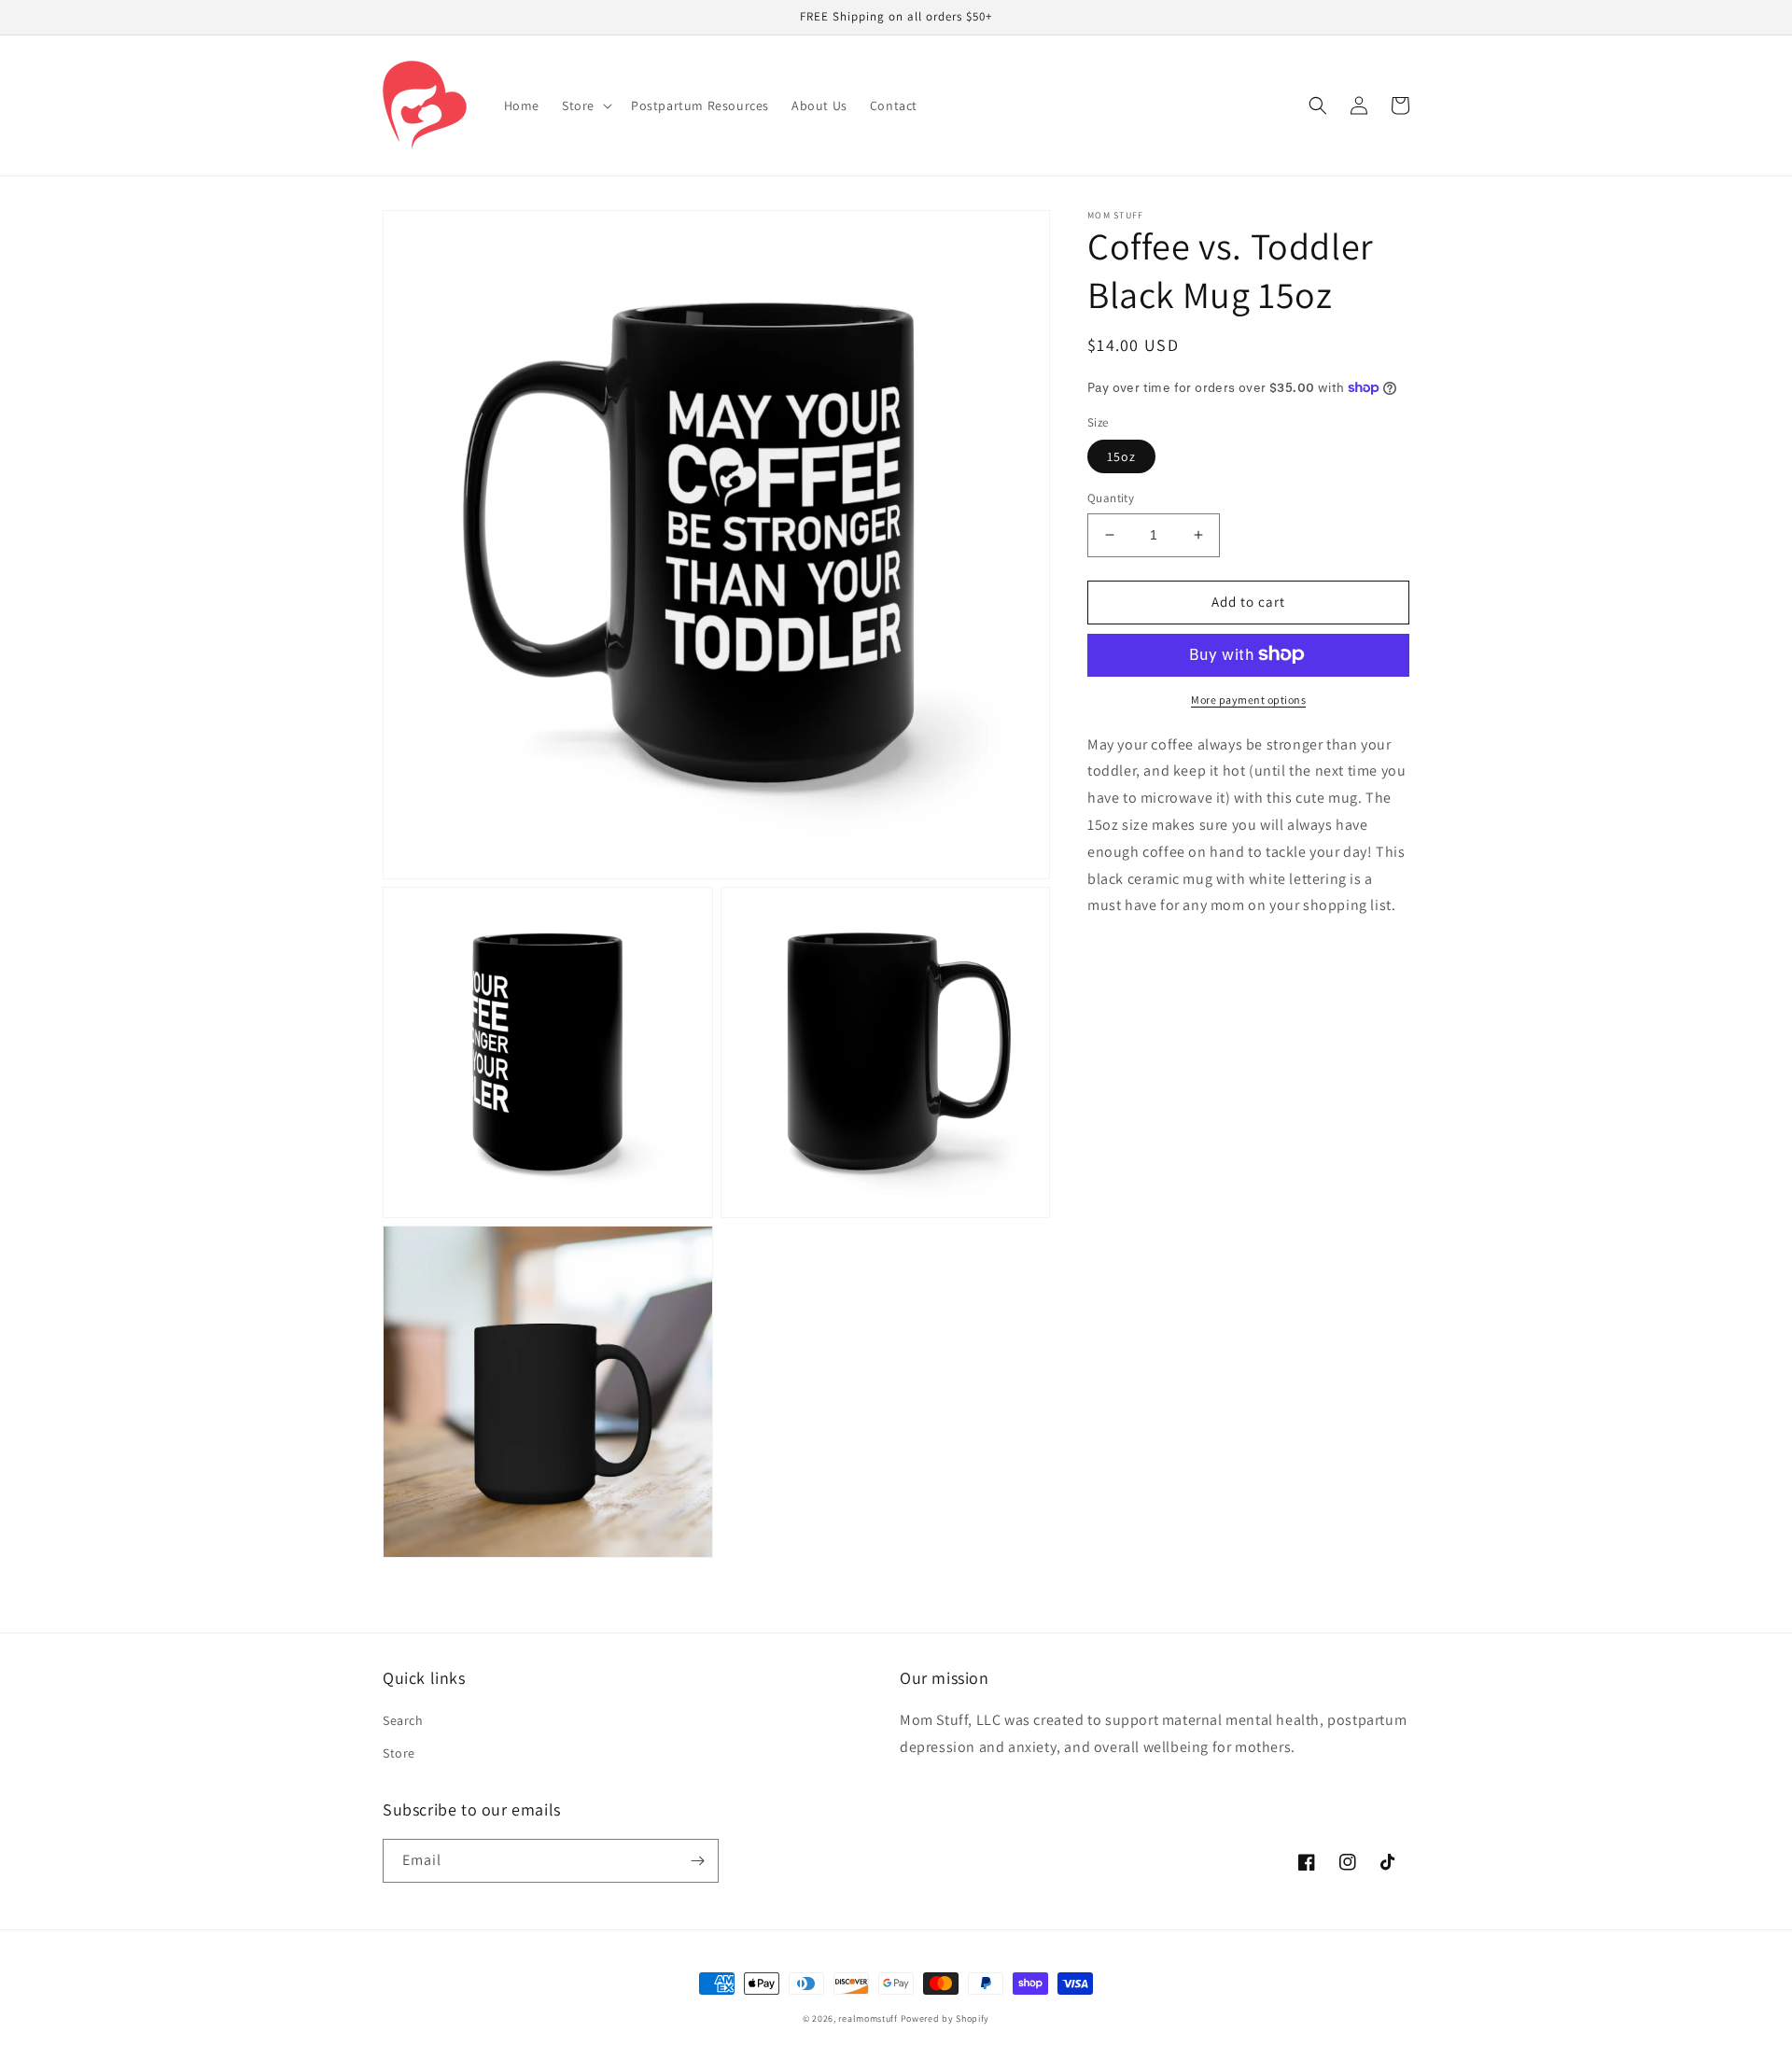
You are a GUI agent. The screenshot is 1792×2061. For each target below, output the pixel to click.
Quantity (1111, 498)
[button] (585, 105)
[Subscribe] (697, 1861)
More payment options (1248, 699)
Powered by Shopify (945, 2019)
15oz (1121, 456)
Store (399, 1753)
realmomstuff (868, 2019)
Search (403, 1720)
